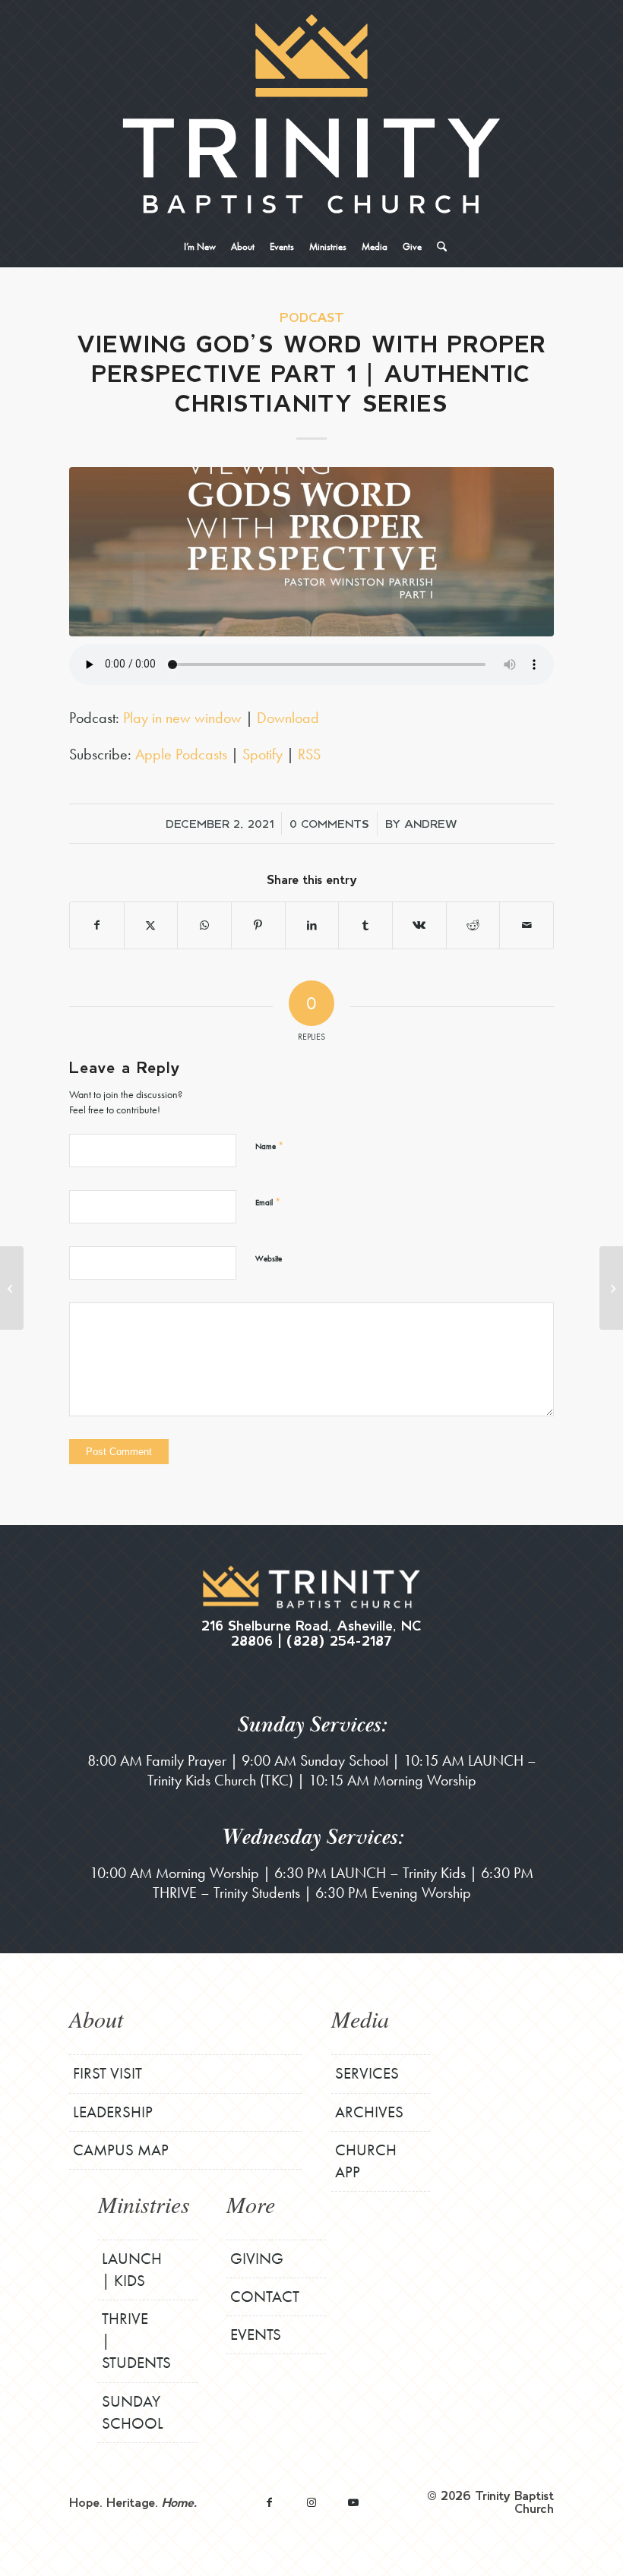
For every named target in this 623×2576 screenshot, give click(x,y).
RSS (309, 754)
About (96, 2019)
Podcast (312, 317)
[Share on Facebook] (97, 925)
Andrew (431, 823)
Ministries (144, 2204)
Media (360, 2019)
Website (269, 1258)
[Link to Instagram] (311, 2502)
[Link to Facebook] (269, 2502)
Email (268, 1202)
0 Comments (329, 823)
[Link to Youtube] (353, 2502)
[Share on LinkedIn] (312, 925)
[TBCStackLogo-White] (311, 114)
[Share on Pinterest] (258, 925)
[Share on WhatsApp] (204, 925)
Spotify (262, 754)
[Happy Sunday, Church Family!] (12, 1288)
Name (269, 1146)
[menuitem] (200, 247)
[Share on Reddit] (473, 925)
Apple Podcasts (181, 754)
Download (288, 718)
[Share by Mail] (527, 925)
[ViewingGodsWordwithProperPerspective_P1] (311, 552)
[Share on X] (151, 925)
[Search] (438, 247)
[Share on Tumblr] (365, 925)
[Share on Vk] (419, 925)
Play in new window (182, 718)
